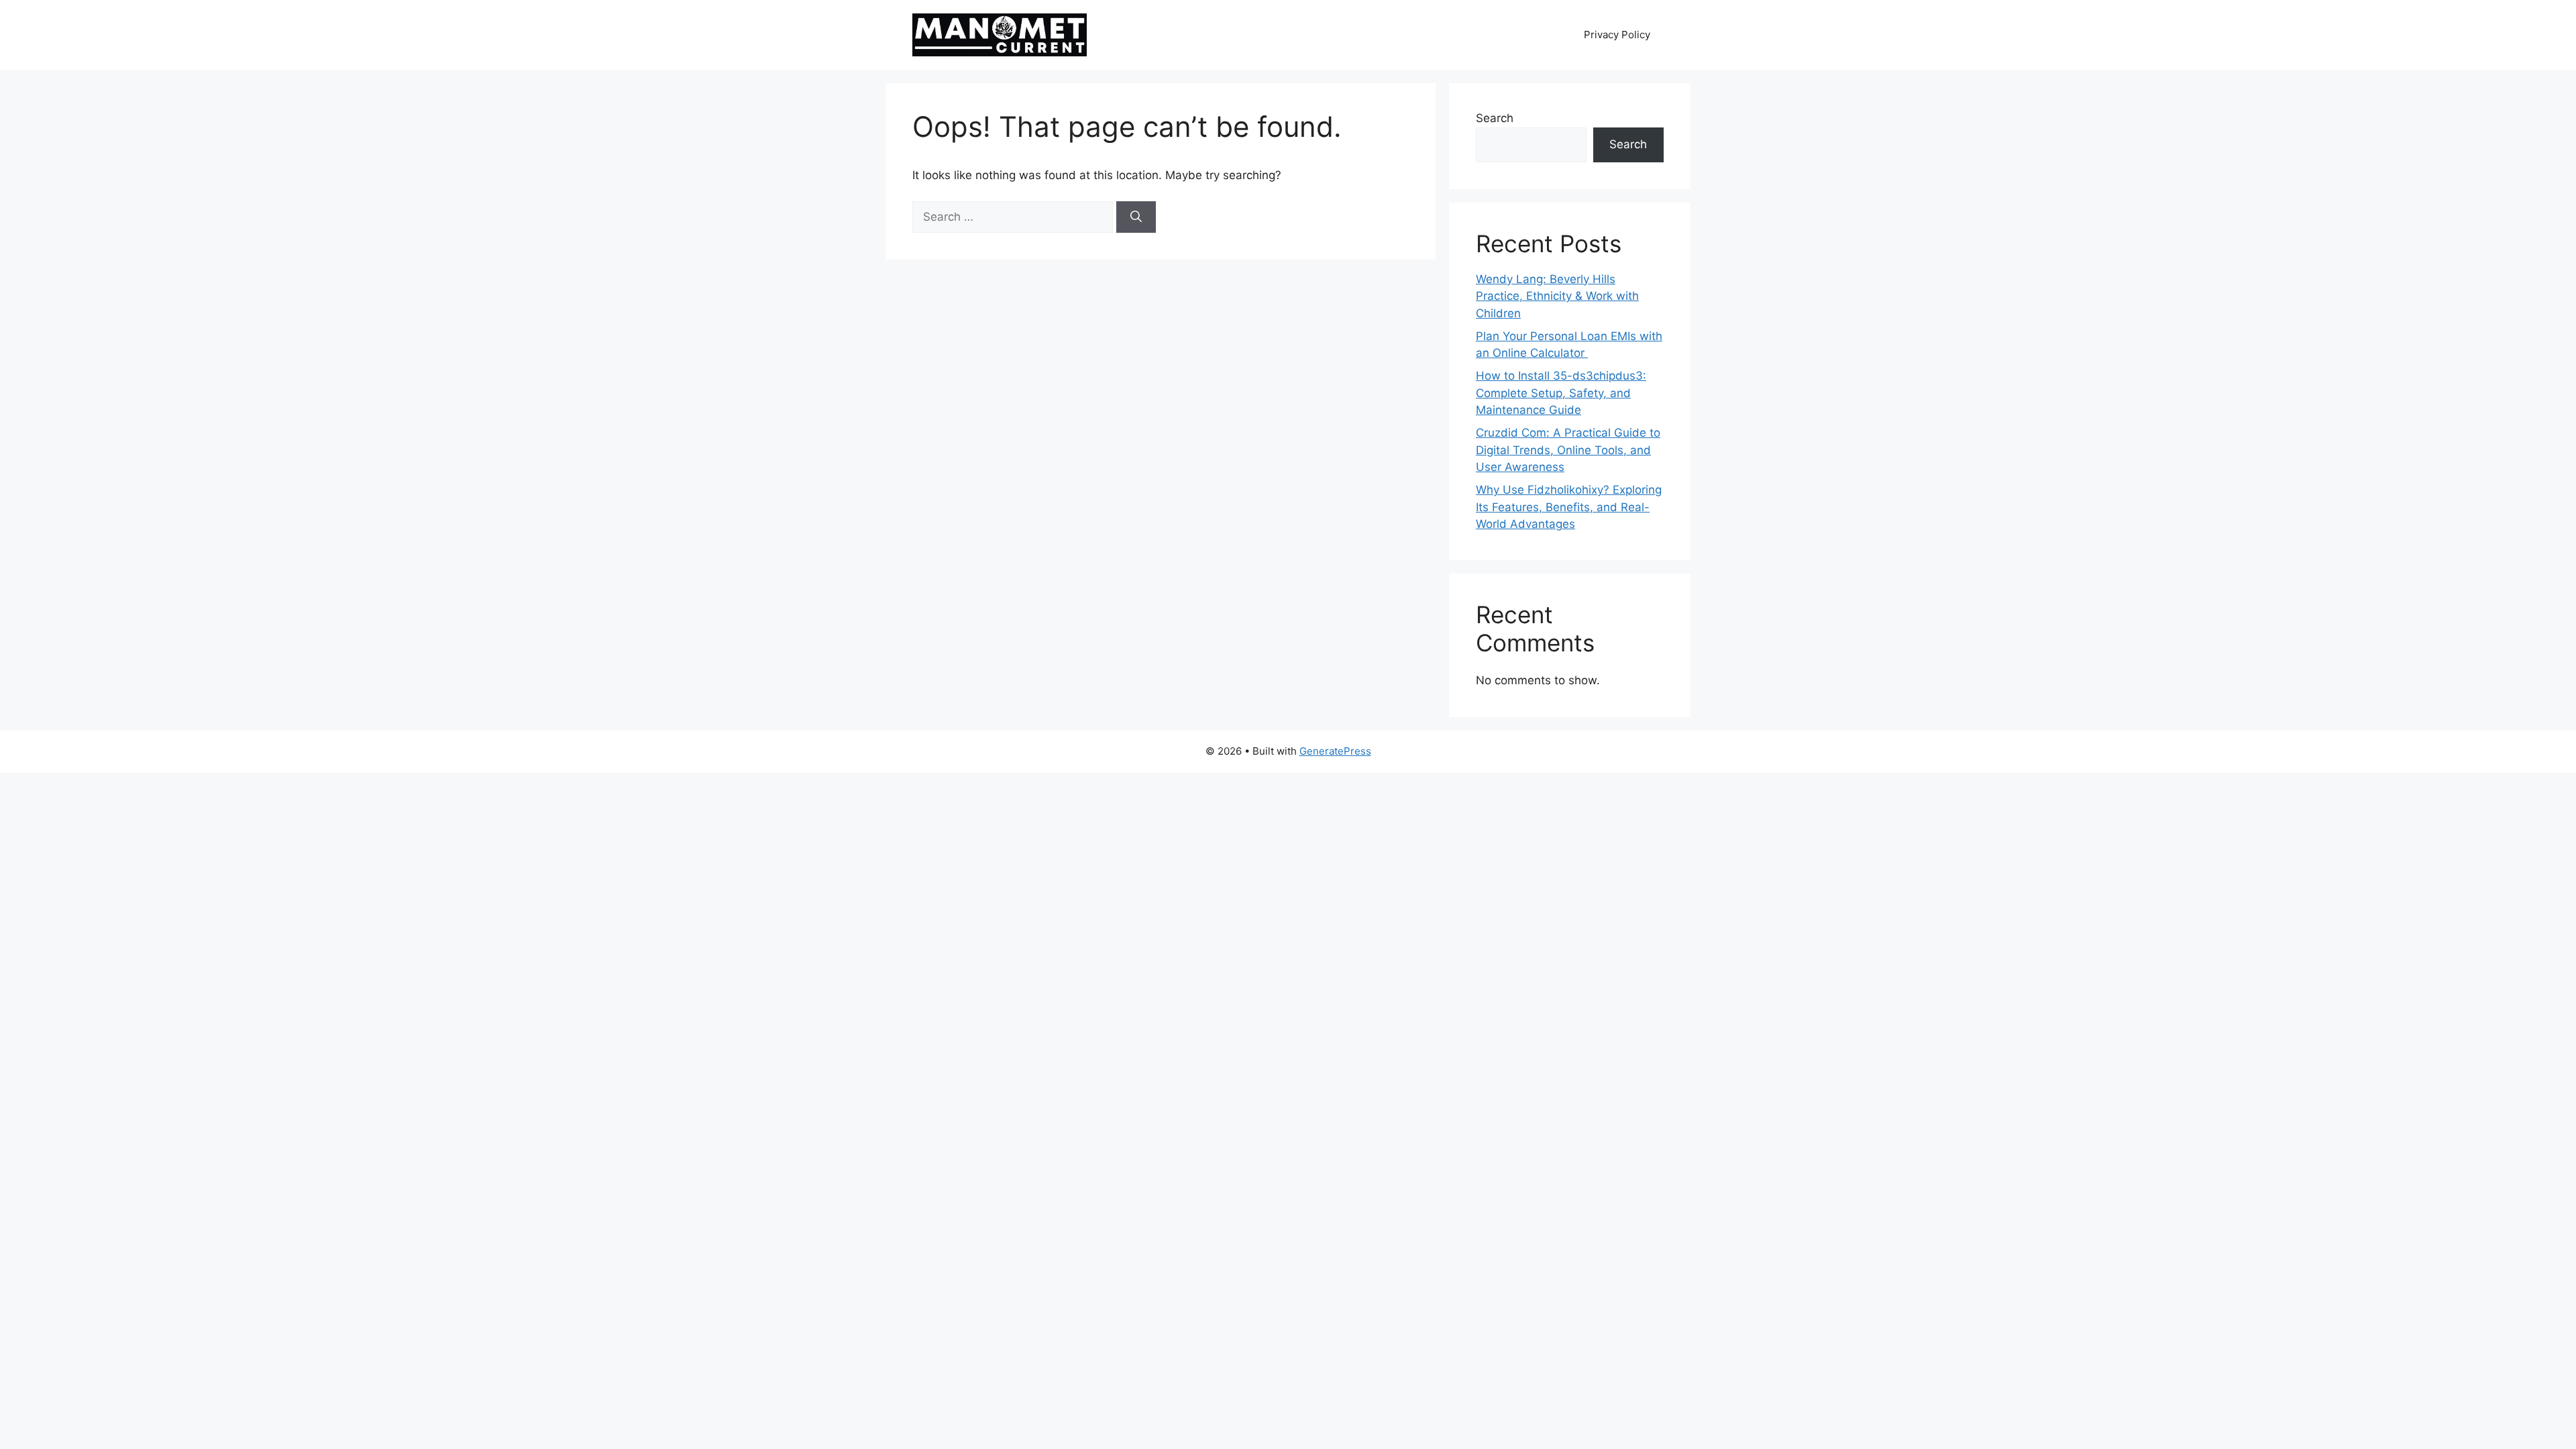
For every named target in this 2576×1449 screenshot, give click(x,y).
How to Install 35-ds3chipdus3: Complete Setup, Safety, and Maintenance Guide (1561, 393)
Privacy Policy (1617, 35)
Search (1495, 118)
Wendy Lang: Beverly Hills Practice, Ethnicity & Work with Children (1557, 296)
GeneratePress (1335, 751)
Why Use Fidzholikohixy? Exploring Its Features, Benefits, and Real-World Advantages (1569, 507)
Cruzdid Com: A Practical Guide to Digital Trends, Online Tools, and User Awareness (1568, 450)
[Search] (1136, 217)
